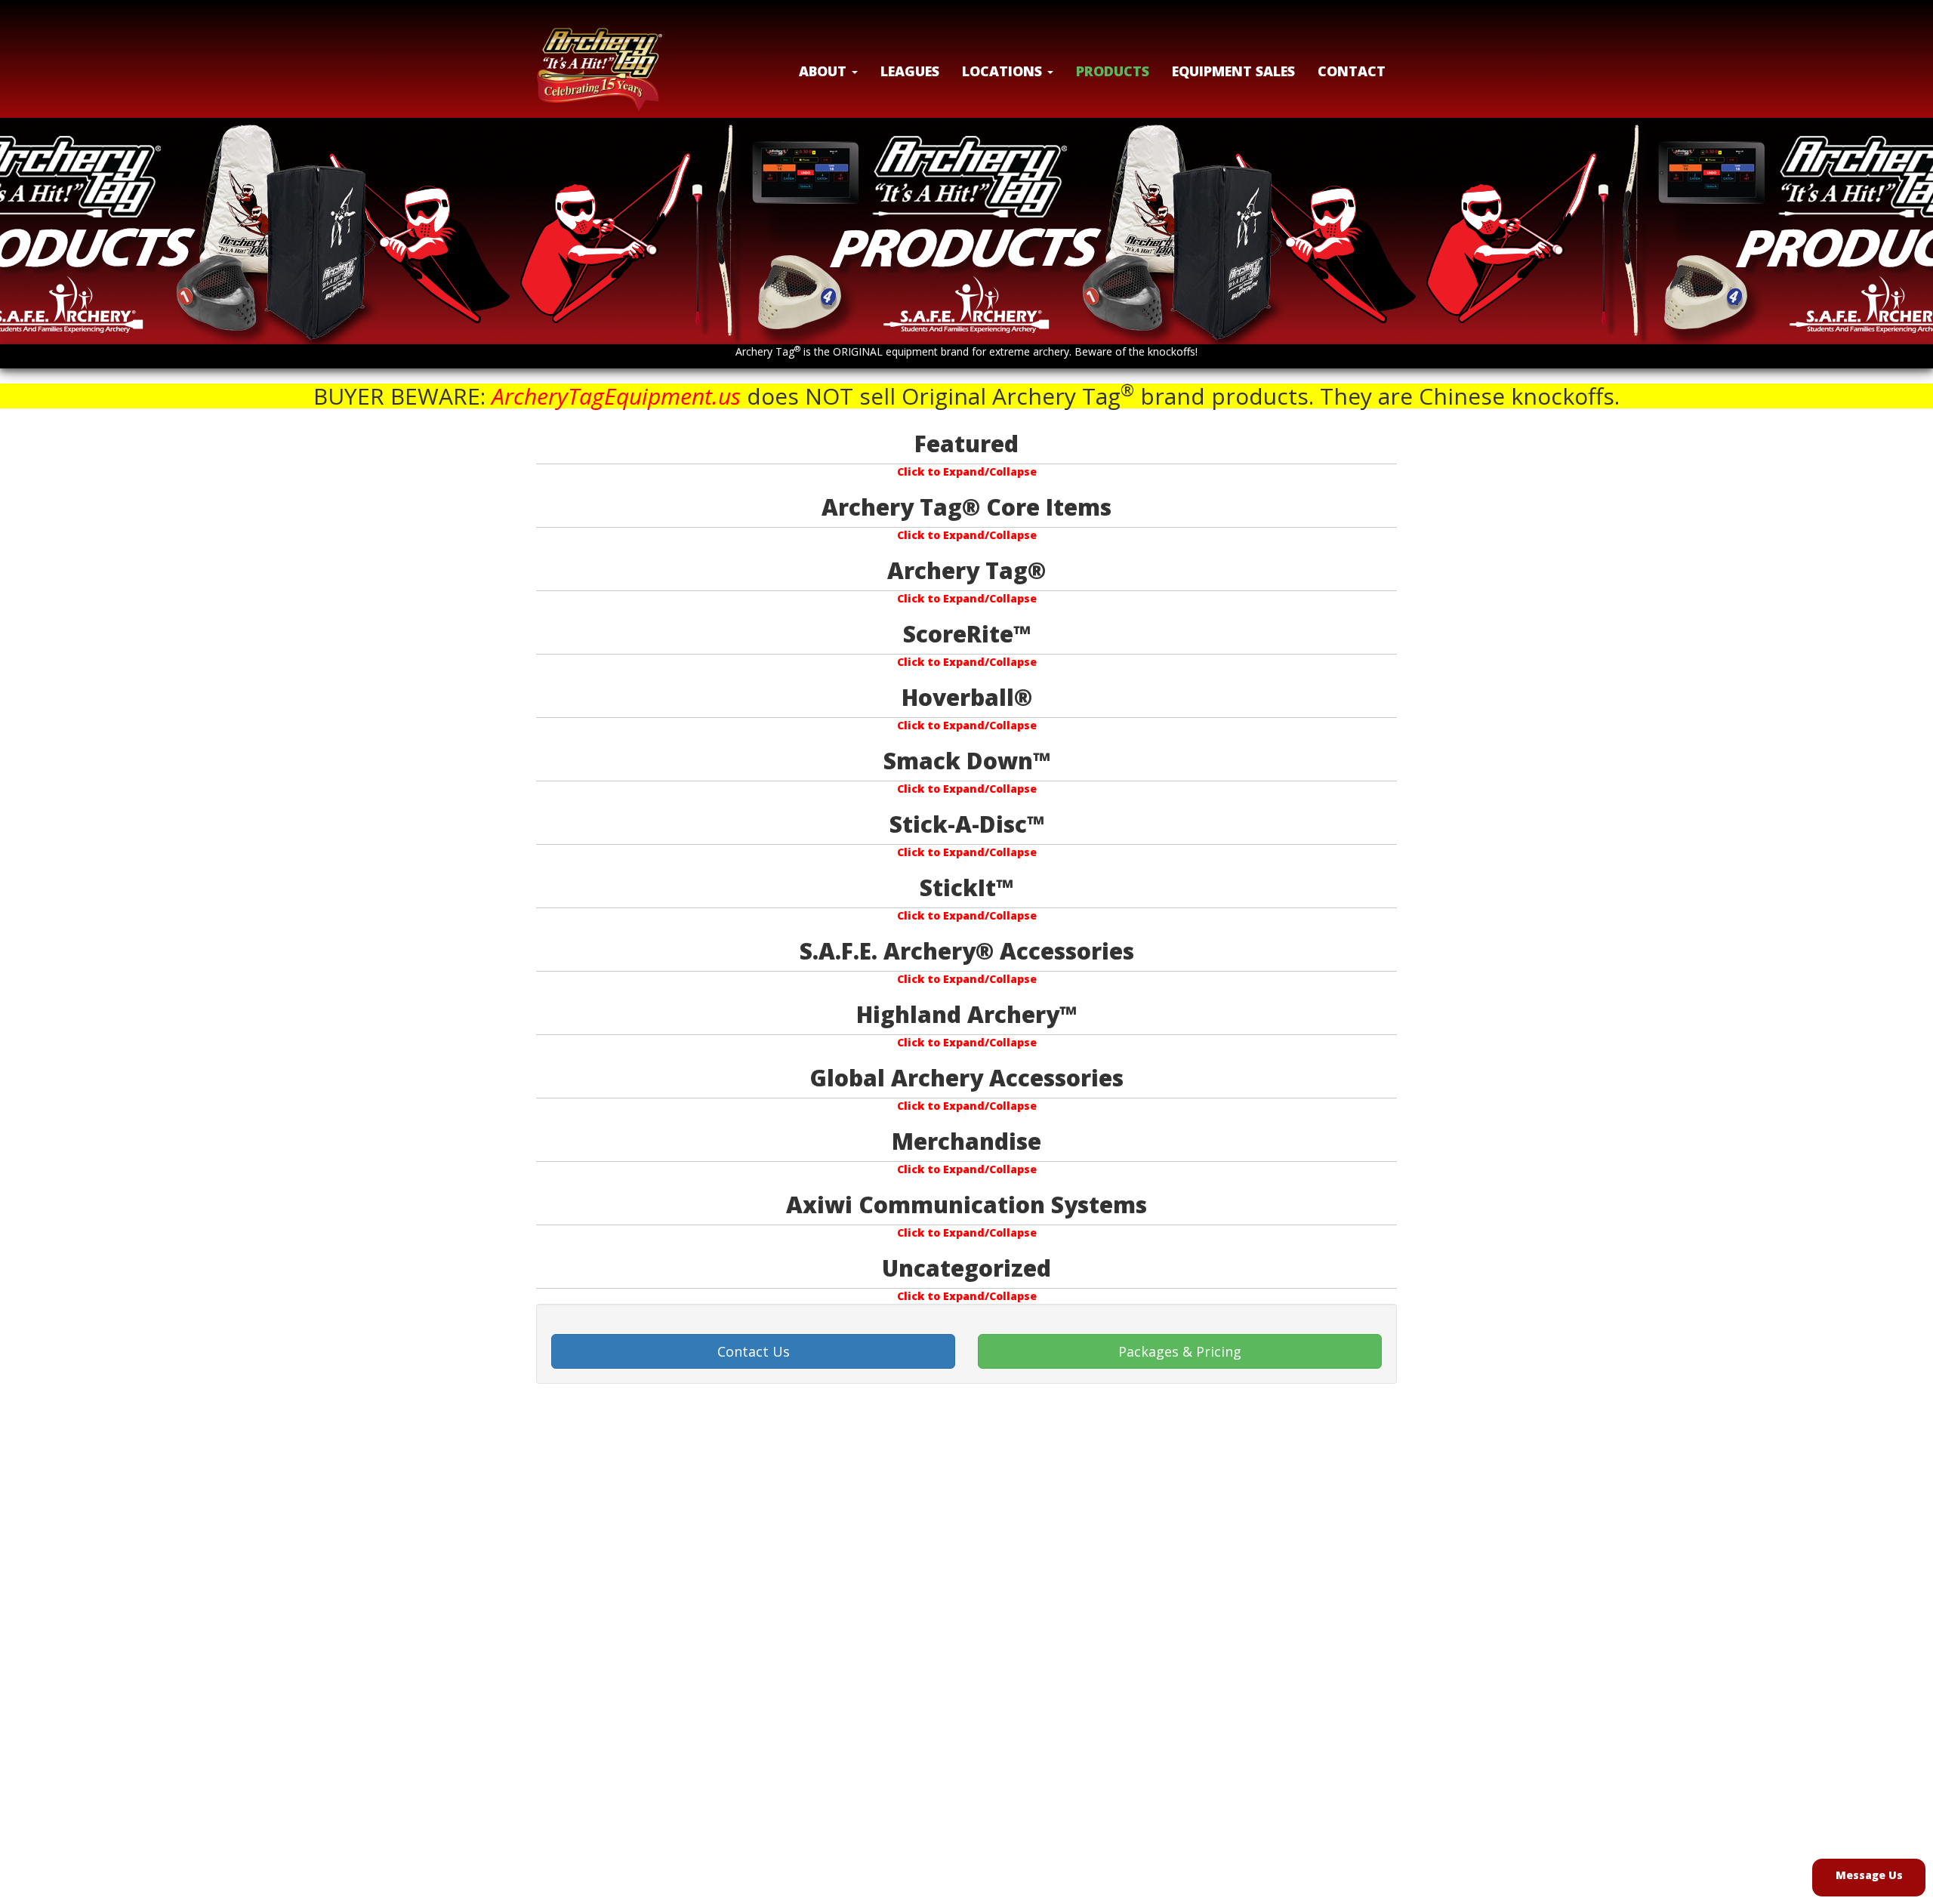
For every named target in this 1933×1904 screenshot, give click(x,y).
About (825, 71)
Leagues (910, 71)
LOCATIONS (1004, 71)
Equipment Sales (1233, 71)
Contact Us (754, 1351)
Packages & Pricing (1180, 1351)
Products (1113, 71)
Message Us (1869, 1875)
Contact (1352, 71)
